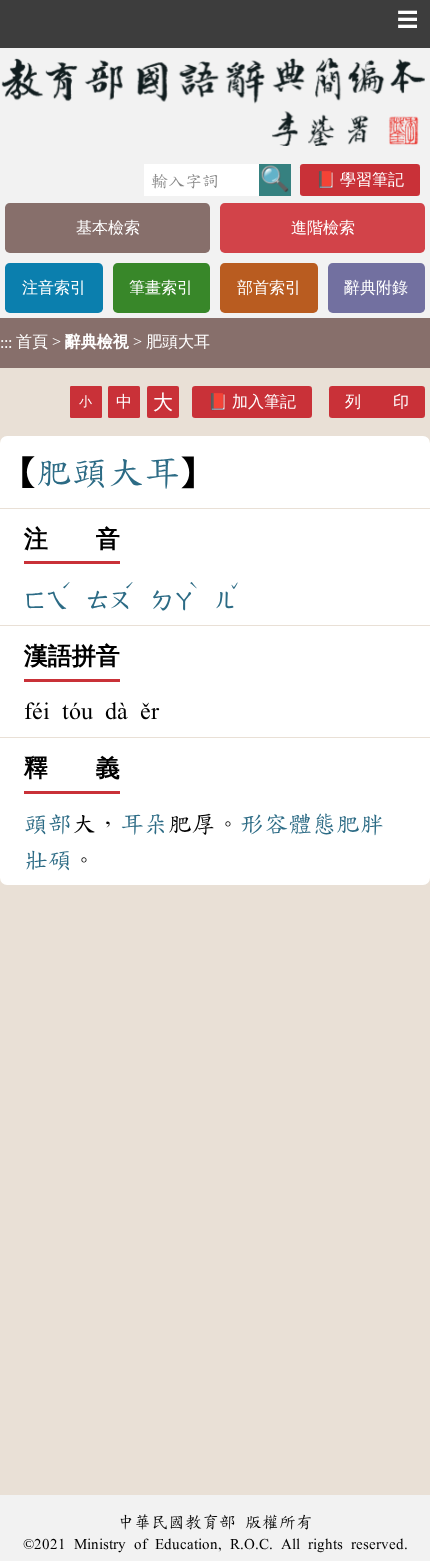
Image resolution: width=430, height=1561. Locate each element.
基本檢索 (108, 227)
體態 (312, 824)
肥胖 (360, 824)
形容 (264, 824)
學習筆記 (372, 179)
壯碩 (48, 860)
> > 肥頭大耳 (105, 342)
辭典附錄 (376, 287)
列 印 (377, 401)
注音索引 (54, 287)
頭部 (48, 824)
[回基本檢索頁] (215, 101)
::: (6, 342)
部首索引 (269, 287)
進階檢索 (323, 227)
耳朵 (144, 824)
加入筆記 (264, 401)
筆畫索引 (161, 287)
